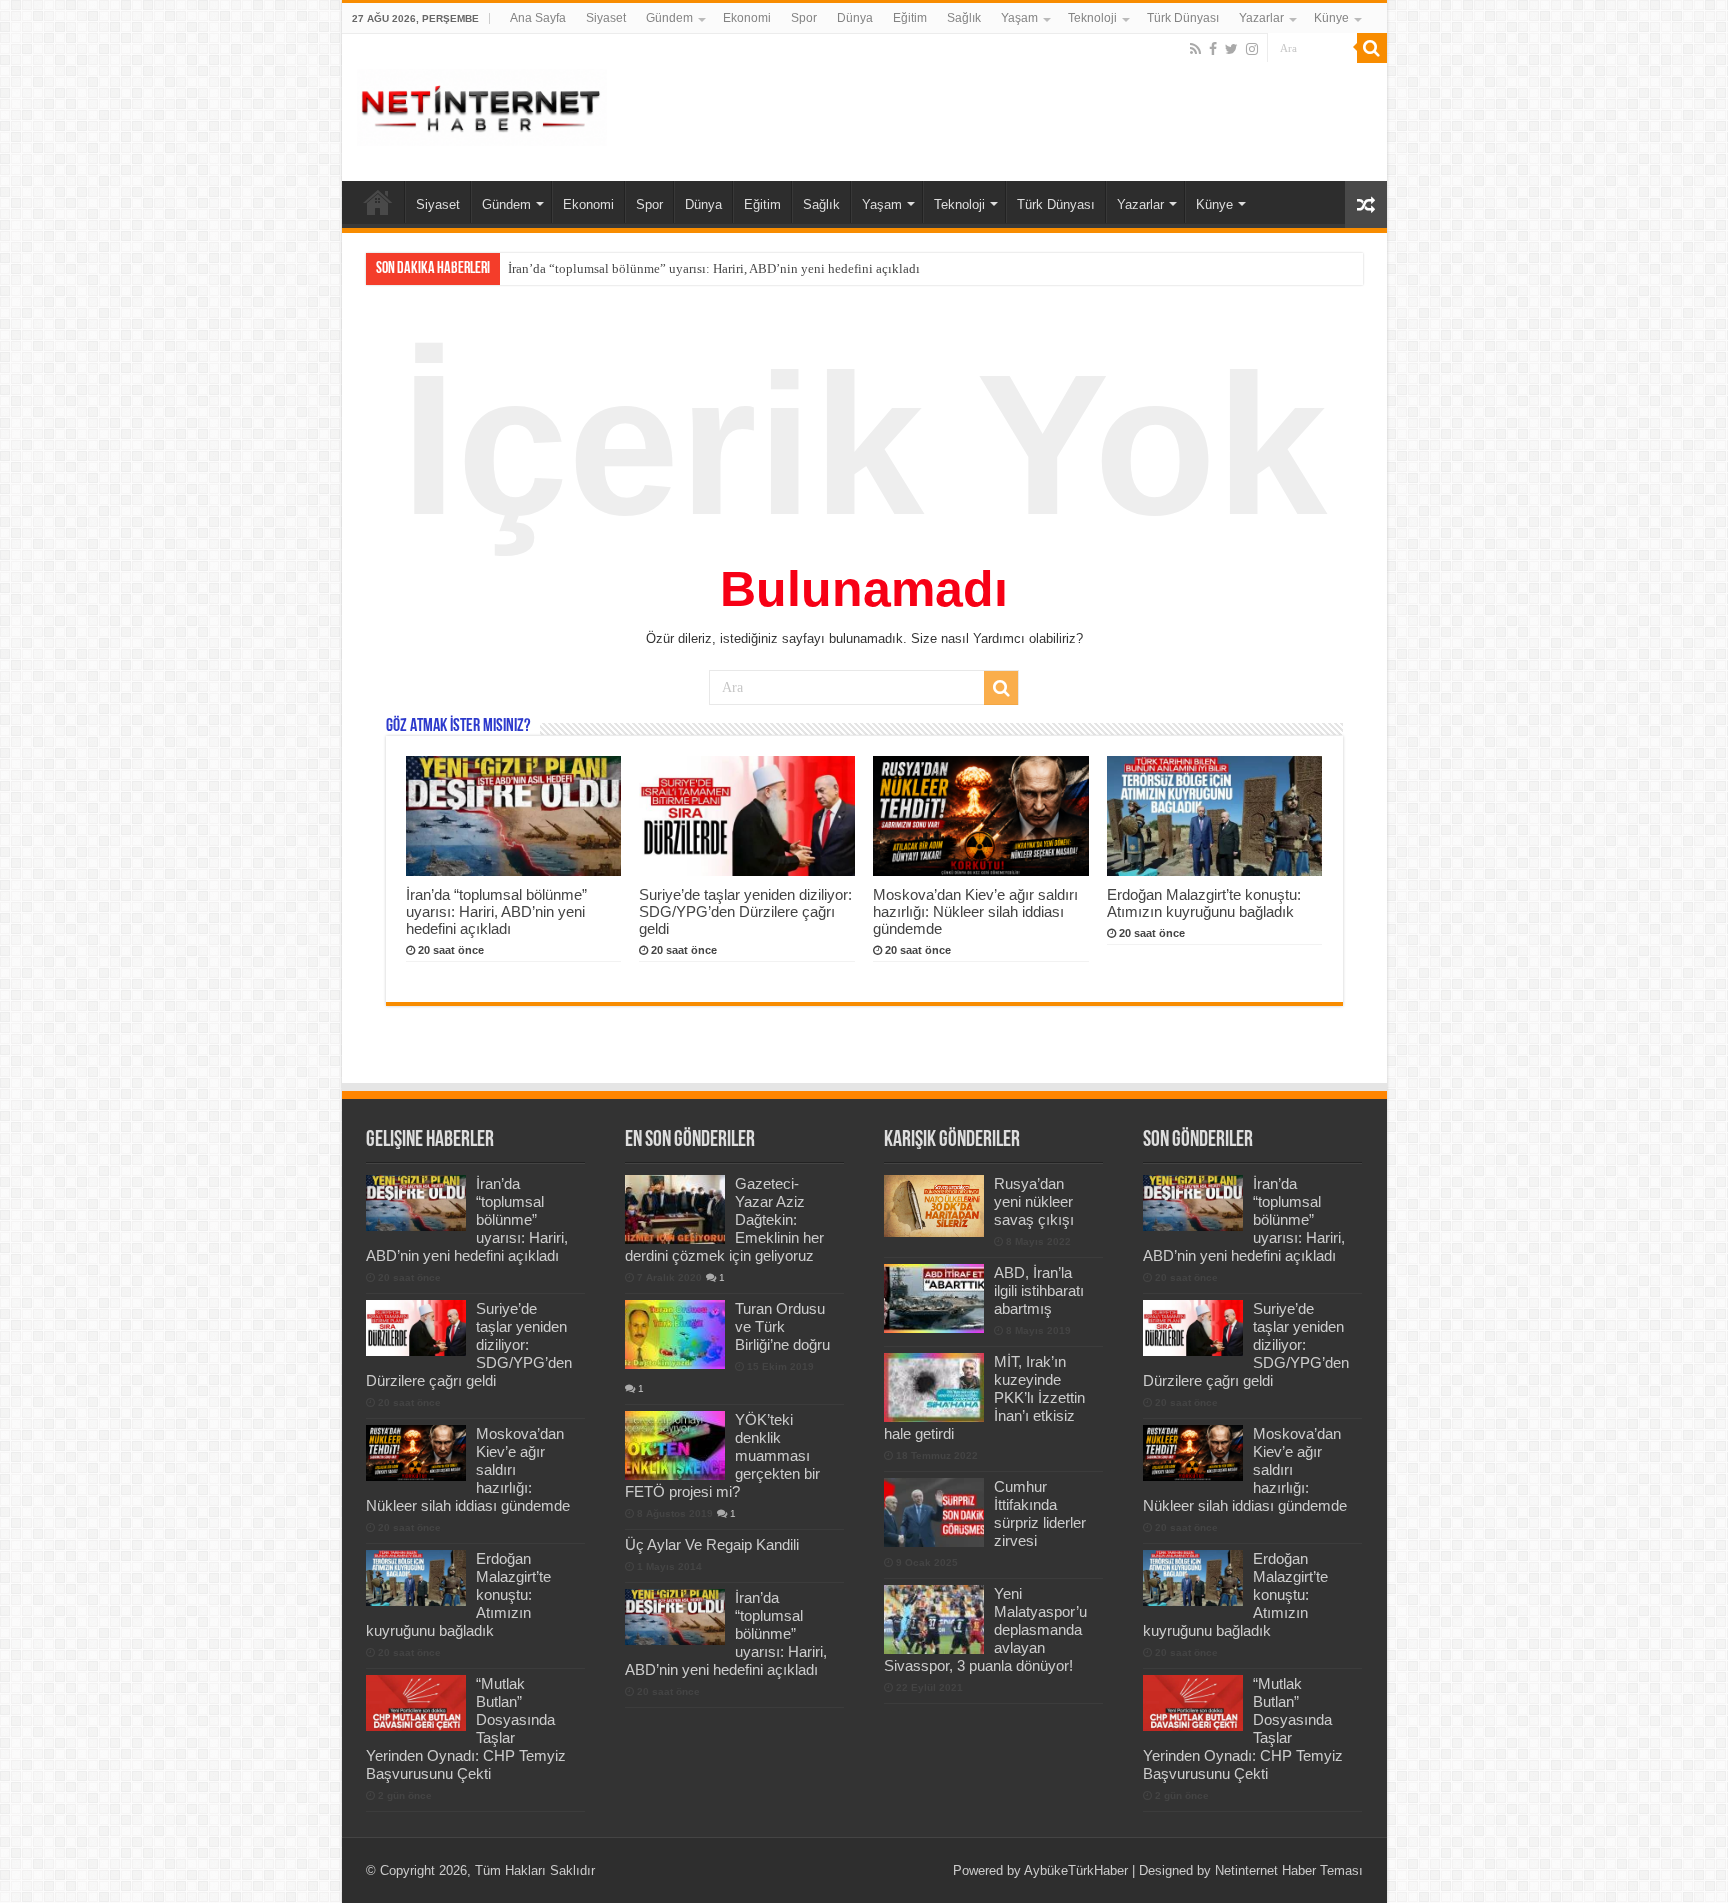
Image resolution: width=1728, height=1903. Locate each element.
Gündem (669, 18)
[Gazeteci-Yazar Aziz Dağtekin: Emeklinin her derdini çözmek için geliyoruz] (675, 1209)
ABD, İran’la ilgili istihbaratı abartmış (1039, 1290)
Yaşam (1019, 18)
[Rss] (1195, 49)
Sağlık (964, 18)
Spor (804, 18)
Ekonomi (747, 18)
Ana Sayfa (538, 18)
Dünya (855, 18)
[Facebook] (1213, 49)
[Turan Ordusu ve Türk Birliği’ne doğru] (675, 1334)
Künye (1331, 18)
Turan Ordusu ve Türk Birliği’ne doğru (782, 1326)
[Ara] (1372, 48)
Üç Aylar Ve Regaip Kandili (712, 1544)
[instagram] (1252, 49)
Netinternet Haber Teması (1289, 1870)
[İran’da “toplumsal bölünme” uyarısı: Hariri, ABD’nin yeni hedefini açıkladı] (675, 1617)
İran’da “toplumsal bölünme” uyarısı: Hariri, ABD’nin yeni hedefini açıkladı (496, 911)
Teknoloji (1092, 18)
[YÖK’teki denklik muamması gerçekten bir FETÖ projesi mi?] (675, 1445)
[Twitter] (1231, 49)
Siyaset (606, 18)
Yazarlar (1261, 18)
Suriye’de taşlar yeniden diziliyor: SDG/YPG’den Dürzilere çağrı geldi (698, 268)
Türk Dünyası (1183, 18)
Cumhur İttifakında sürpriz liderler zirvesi (1040, 1513)
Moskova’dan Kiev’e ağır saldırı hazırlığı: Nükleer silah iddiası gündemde (975, 911)
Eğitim (910, 18)
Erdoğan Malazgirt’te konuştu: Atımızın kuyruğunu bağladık (1204, 903)
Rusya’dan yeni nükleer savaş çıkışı (1034, 1201)
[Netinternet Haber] (482, 104)
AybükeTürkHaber (1076, 1870)
